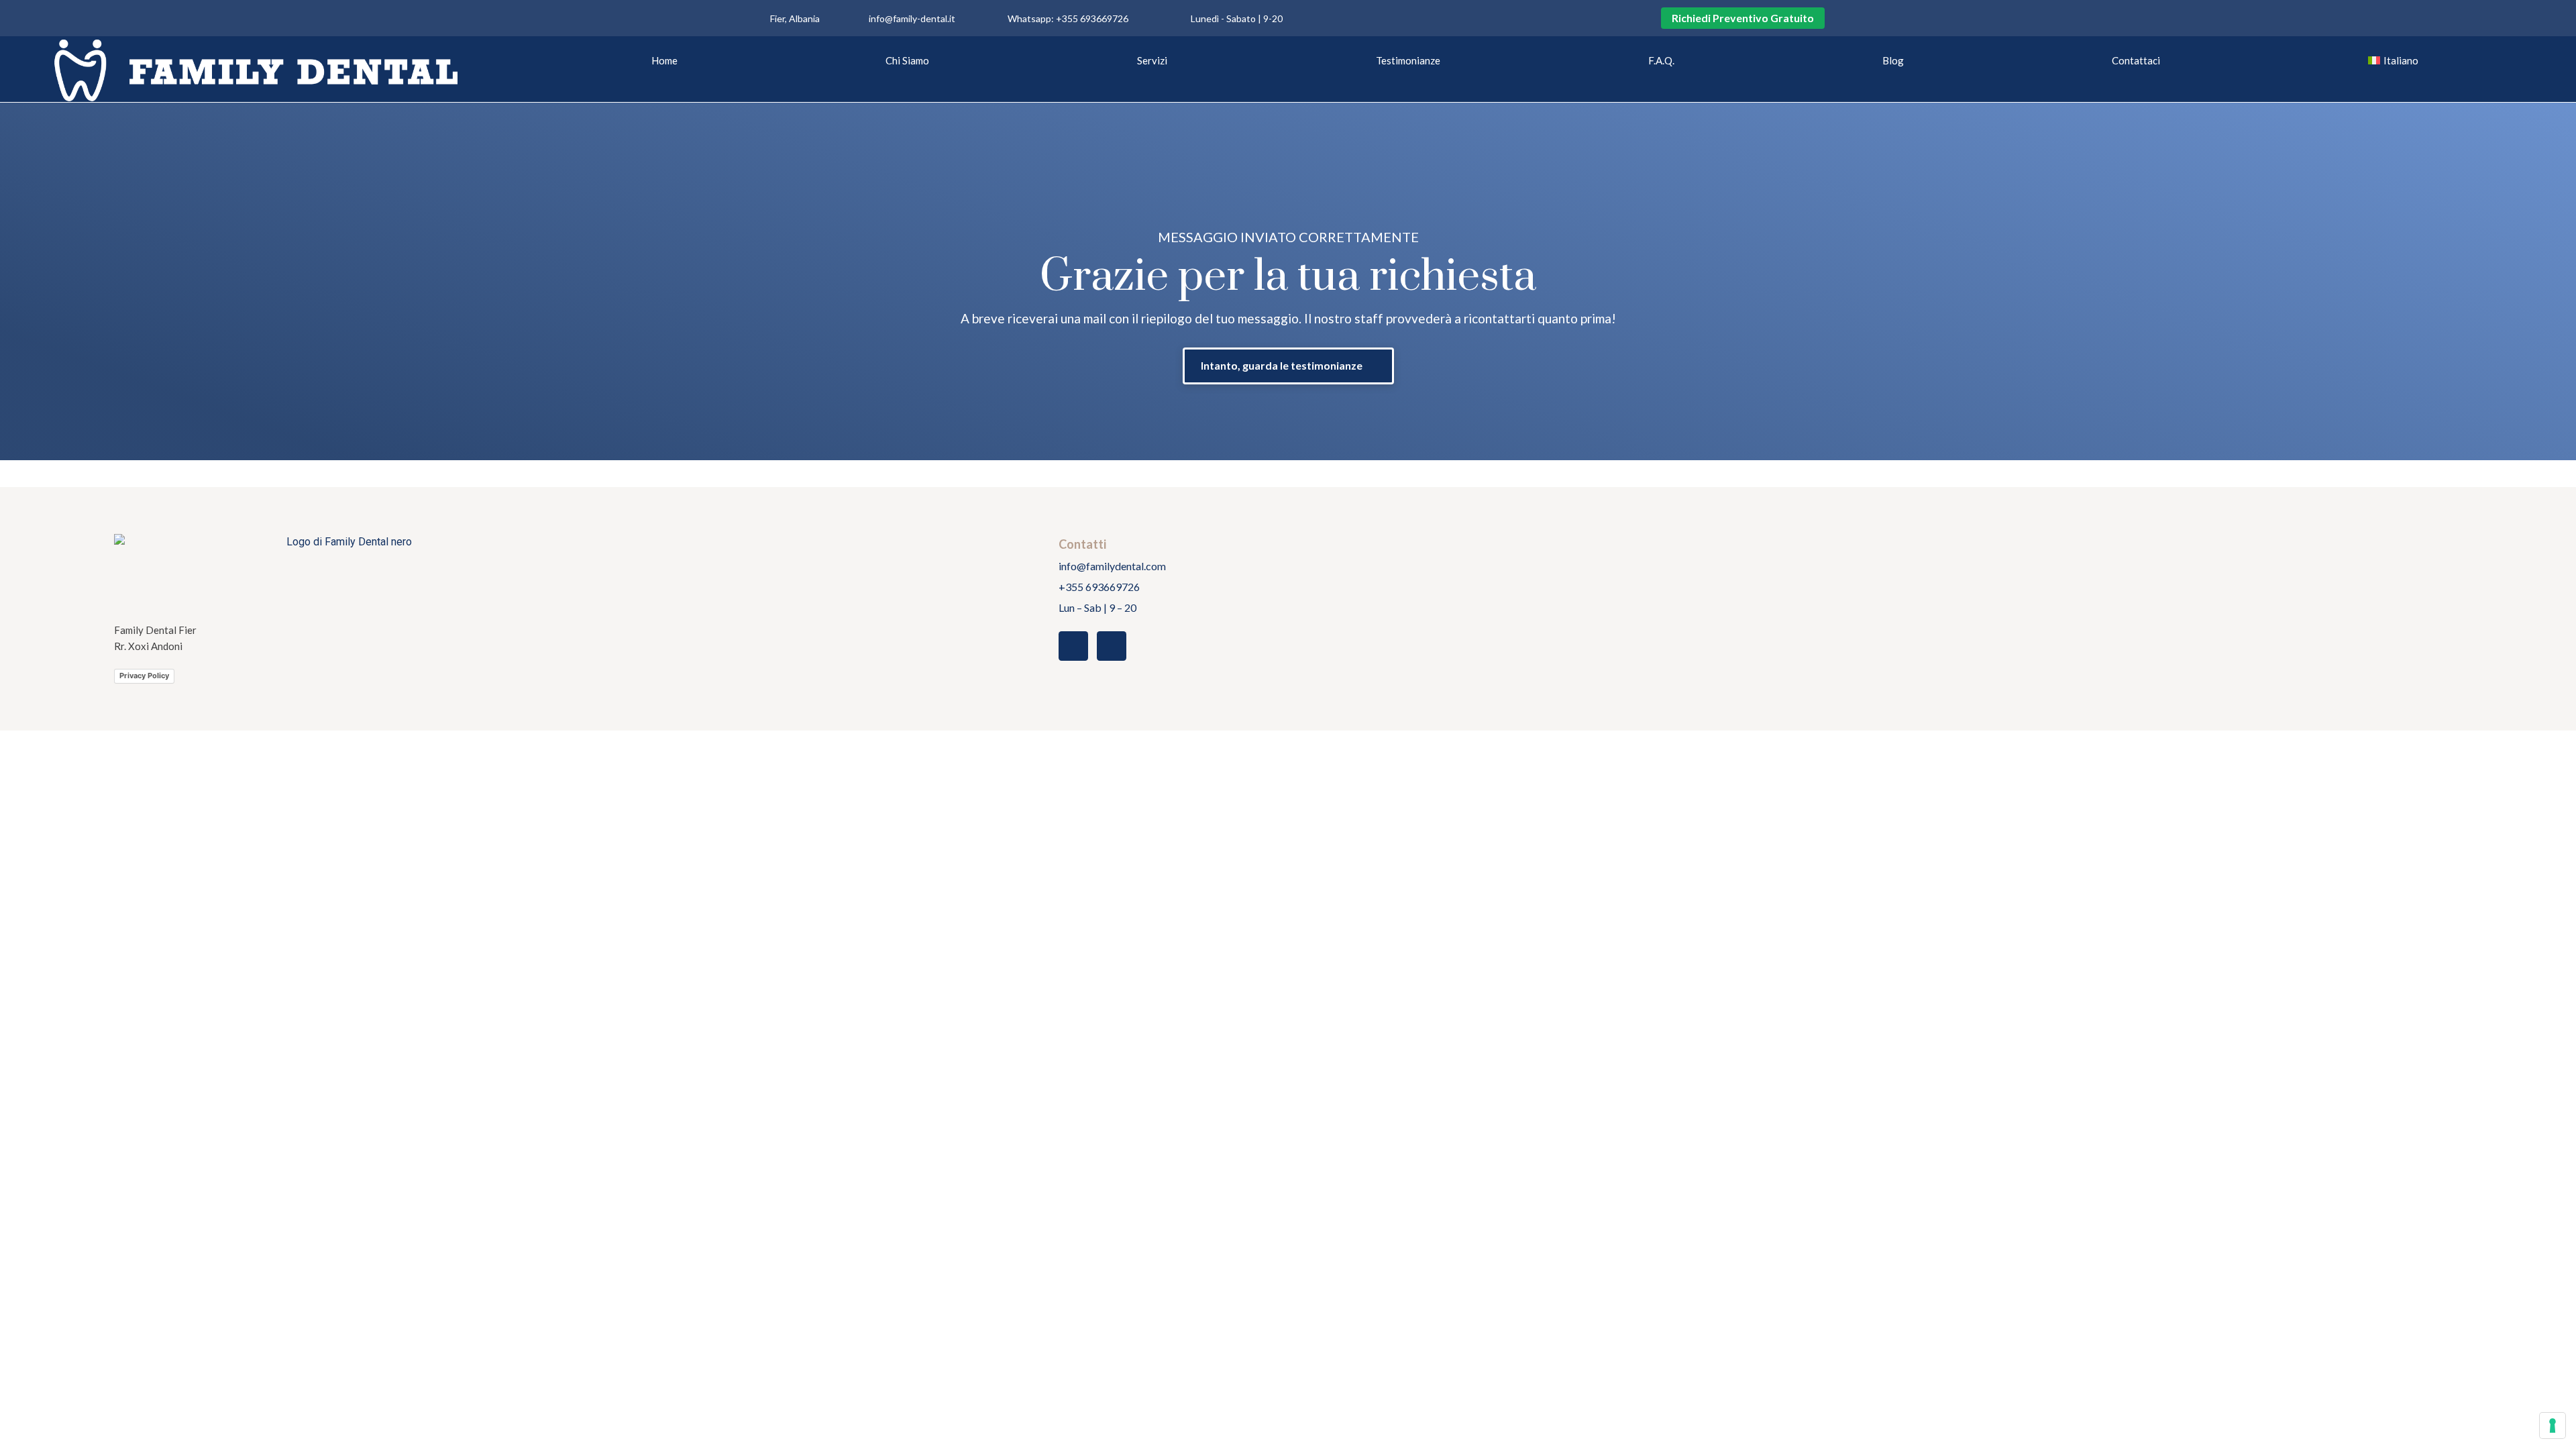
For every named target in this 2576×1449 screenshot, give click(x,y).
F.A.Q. (1661, 60)
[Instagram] (1333, 18)
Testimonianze (1408, 60)
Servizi (1152, 60)
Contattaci (2136, 60)
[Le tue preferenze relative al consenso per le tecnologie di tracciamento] (2553, 1426)
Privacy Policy (144, 676)
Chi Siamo (907, 60)
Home (664, 60)
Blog (1893, 60)
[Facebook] (1362, 18)
